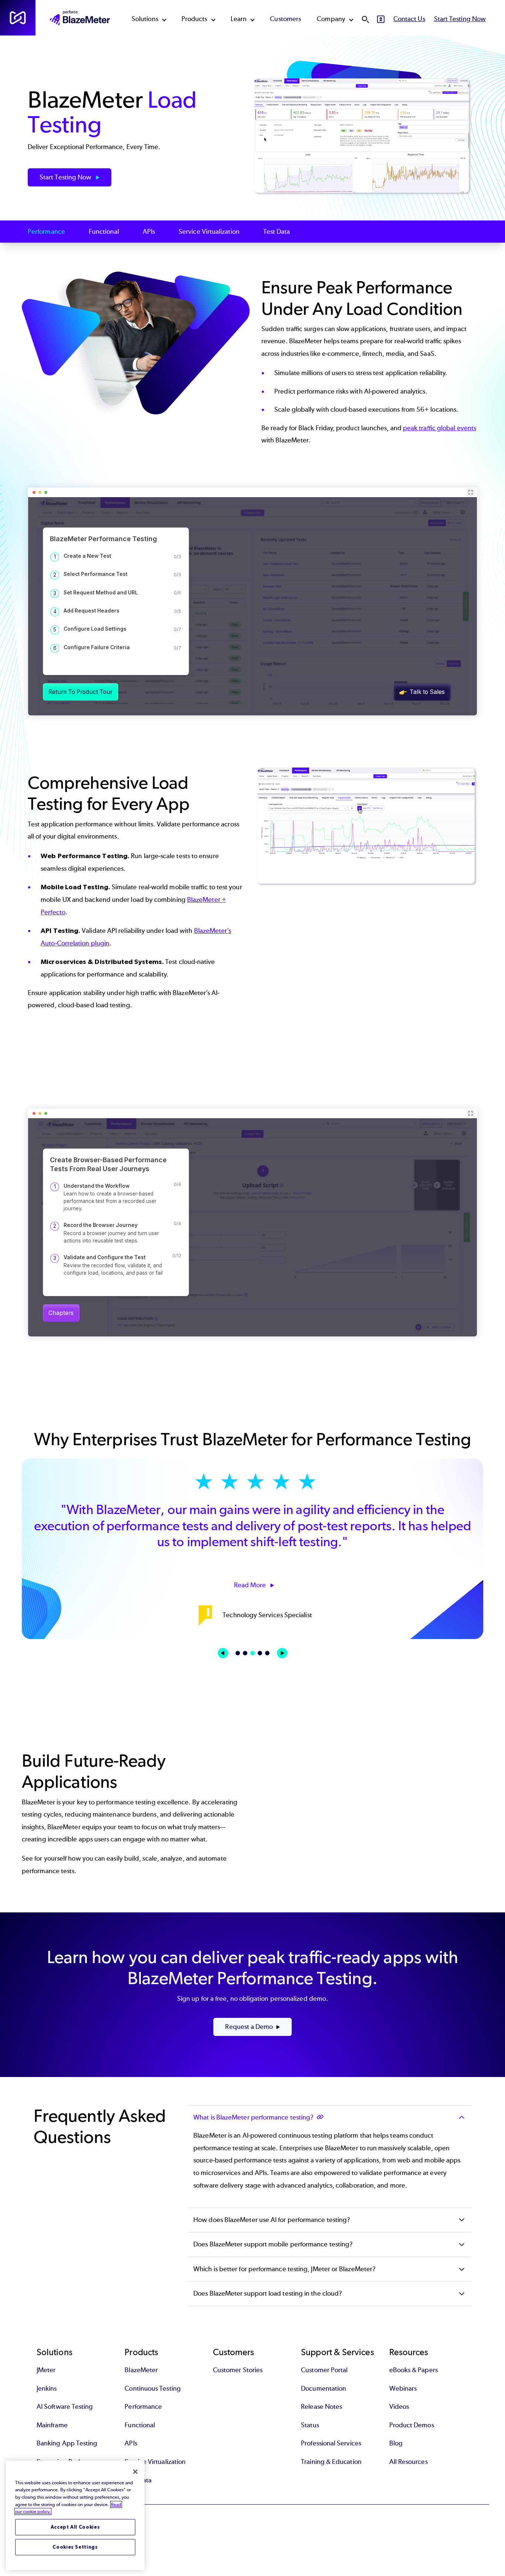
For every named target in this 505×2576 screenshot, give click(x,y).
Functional (104, 232)
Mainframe (52, 2425)
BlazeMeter (141, 2370)
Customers (285, 19)
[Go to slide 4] (260, 1653)
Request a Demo (249, 2027)
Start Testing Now (460, 19)
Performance (46, 232)
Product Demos (412, 2425)
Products (194, 19)
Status (310, 2425)
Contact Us (409, 19)
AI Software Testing (65, 2407)
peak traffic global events (440, 428)
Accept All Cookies (75, 2527)
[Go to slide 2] (245, 1653)
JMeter (46, 2370)
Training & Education (331, 2462)
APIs (149, 232)
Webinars (403, 2388)
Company (331, 19)
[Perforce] (18, 18)
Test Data (277, 232)
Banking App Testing (67, 2443)
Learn (239, 19)
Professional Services (331, 2443)
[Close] (135, 2472)
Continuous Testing (152, 2388)
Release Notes (321, 2407)
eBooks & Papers (414, 2370)
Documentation (323, 2388)
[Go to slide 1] (238, 1653)
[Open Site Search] (365, 19)
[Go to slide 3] (253, 1653)
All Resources (409, 2462)
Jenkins (47, 2388)
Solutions (145, 19)
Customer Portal (324, 2370)
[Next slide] (282, 1653)
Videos (399, 2407)
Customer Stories (238, 2370)
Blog (396, 2443)
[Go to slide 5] (267, 1653)
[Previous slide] (223, 1653)
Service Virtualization (209, 232)
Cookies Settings (75, 2547)
